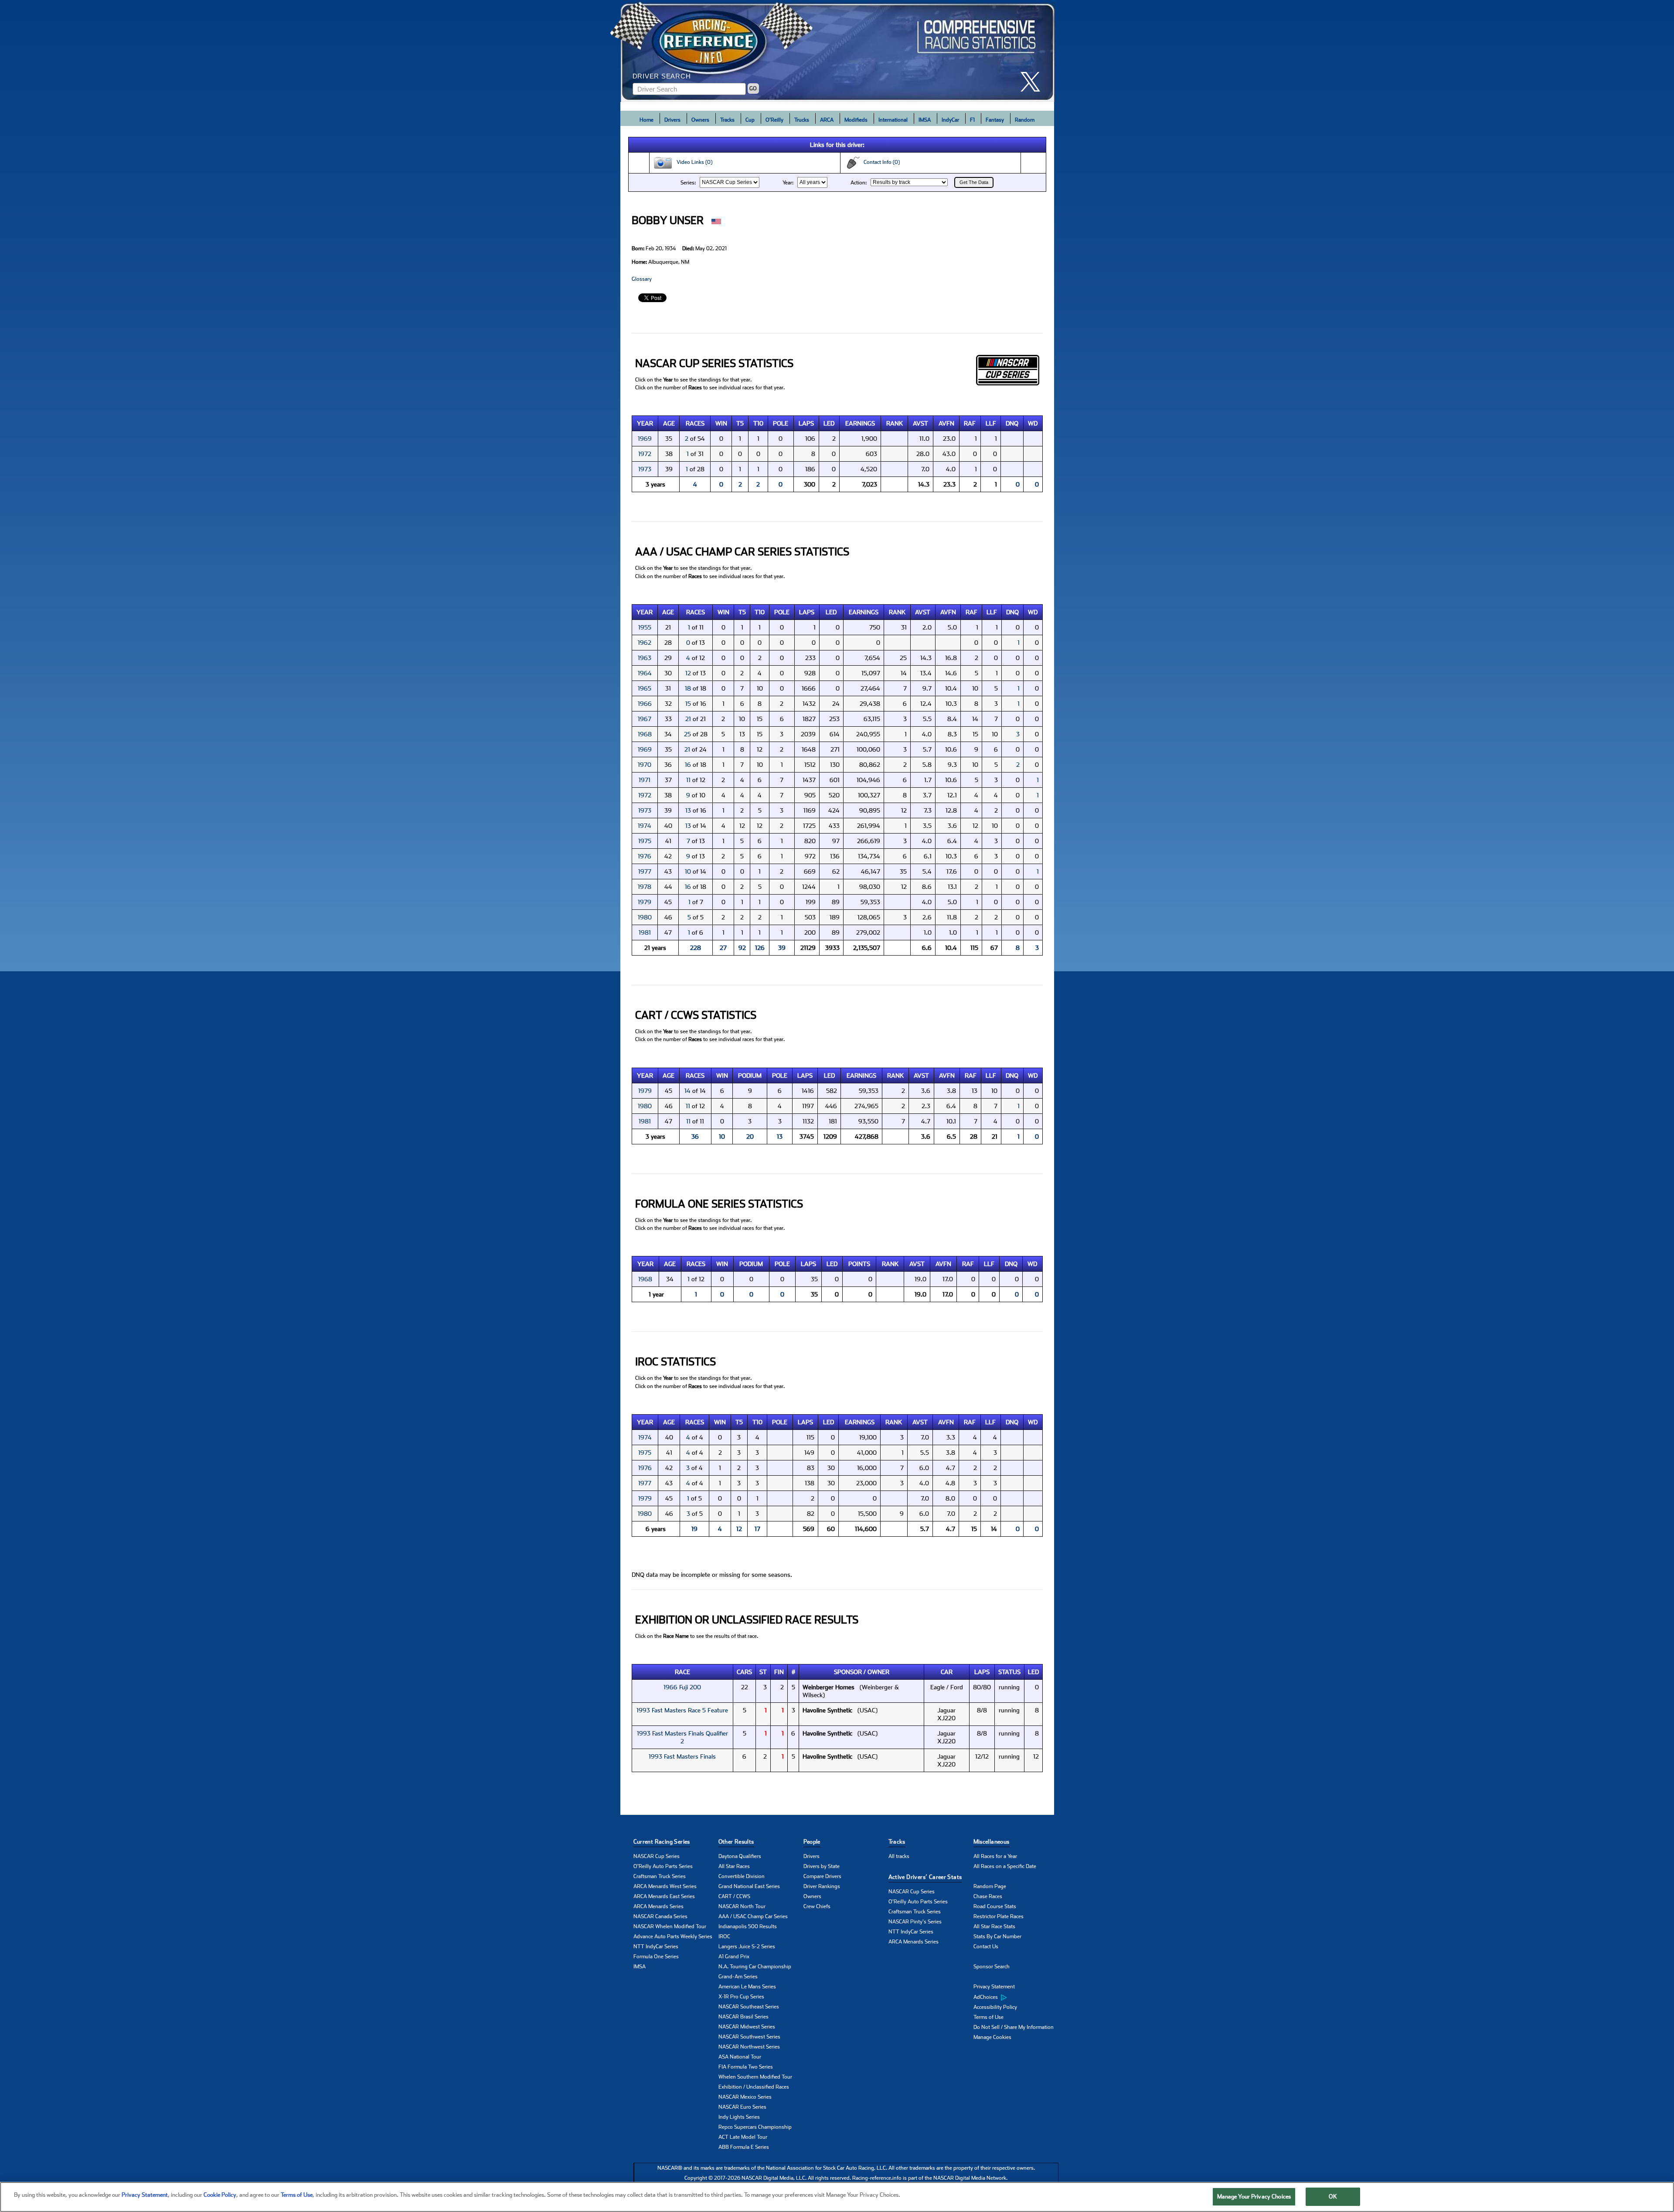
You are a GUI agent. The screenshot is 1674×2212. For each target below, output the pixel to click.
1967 (645, 719)
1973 (645, 469)
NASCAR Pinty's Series (915, 1922)
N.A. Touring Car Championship (755, 1967)
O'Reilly (774, 120)
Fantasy (995, 120)
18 (688, 688)
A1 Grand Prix (734, 1957)
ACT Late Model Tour (743, 2137)
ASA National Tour (740, 2057)
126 (760, 948)
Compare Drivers (822, 1876)
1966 (645, 704)
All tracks (899, 1856)
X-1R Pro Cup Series (741, 1997)
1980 (645, 917)
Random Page (990, 1886)
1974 (645, 826)
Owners (700, 120)
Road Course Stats (995, 1906)
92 (742, 948)
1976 (645, 856)
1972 (645, 454)
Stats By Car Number (997, 1936)
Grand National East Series (749, 1886)
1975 (645, 841)
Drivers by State (822, 1866)
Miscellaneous (992, 1842)
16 (688, 765)
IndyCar (950, 120)
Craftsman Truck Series (660, 1876)
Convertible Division (742, 1876)
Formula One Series (656, 1957)
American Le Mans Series (747, 1987)
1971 (645, 780)
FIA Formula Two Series (746, 2067)
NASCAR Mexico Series (745, 2097)
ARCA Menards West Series (665, 1886)
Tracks (727, 120)
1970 (645, 765)
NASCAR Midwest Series (747, 2027)
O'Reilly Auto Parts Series (663, 1866)
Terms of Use (988, 2017)
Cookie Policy (220, 2195)
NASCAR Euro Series (742, 2107)
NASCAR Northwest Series (749, 2047)
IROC (724, 1936)
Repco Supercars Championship (755, 2127)
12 (688, 673)
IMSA (925, 120)
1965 (645, 688)
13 (688, 810)
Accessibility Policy (995, 2007)
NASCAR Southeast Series (749, 2007)
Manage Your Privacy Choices (1254, 2197)
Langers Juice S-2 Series (747, 1947)
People (812, 1842)
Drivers (672, 120)
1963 (645, 658)
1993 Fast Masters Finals (682, 1756)
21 (688, 719)
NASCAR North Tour (742, 1906)
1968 (645, 734)
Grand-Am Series (738, 1977)
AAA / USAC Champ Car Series (753, 1916)
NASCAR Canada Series (660, 1916)
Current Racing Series (662, 1842)
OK (1333, 2197)
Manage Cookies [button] (992, 2037)
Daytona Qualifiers (740, 1856)
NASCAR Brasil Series (743, 2017)
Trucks (802, 120)
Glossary (642, 279)
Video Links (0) (692, 162)
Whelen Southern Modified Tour (755, 2077)
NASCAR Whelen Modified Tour (670, 1926)
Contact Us (986, 1947)
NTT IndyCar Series (656, 1947)
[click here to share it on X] (1034, 82)
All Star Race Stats (994, 1926)
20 (750, 1137)
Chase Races (988, 1896)
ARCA (827, 120)
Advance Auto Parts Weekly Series (673, 1936)
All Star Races (734, 1866)
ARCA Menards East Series (664, 1896)
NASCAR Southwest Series (749, 2037)
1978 (645, 887)
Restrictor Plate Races (999, 1916)
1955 (645, 627)
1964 (645, 673)
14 (687, 1091)
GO (753, 88)
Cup (750, 120)
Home (646, 120)
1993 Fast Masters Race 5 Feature (682, 1710)
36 (695, 1137)
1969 (645, 439)
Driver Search (662, 76)
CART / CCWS (734, 1896)
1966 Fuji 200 (682, 1687)
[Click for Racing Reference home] (837, 51)
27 (723, 948)
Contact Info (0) (880, 162)
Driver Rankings (822, 1886)
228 (696, 948)
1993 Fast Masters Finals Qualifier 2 (682, 1737)
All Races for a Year (995, 1856)
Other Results (736, 1842)
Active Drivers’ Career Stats (925, 1877)
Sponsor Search (992, 1967)
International (893, 120)
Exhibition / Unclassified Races (754, 2087)
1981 (645, 932)
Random (1025, 120)
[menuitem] (1016, 1997)
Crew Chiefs (817, 1906)
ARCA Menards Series (658, 1906)
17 (757, 1529)
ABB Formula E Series (744, 2147)
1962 (645, 643)
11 (688, 780)
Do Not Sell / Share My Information (1014, 2027)
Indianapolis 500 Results (748, 1926)
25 (687, 734)
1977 (645, 871)
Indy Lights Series (739, 2117)
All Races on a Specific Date (1005, 1866)
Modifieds (856, 120)
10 (688, 871)
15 (688, 704)
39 (782, 948)
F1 (972, 120)
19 (694, 1529)
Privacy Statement (994, 1987)
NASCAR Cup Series (657, 1856)
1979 (645, 902)
